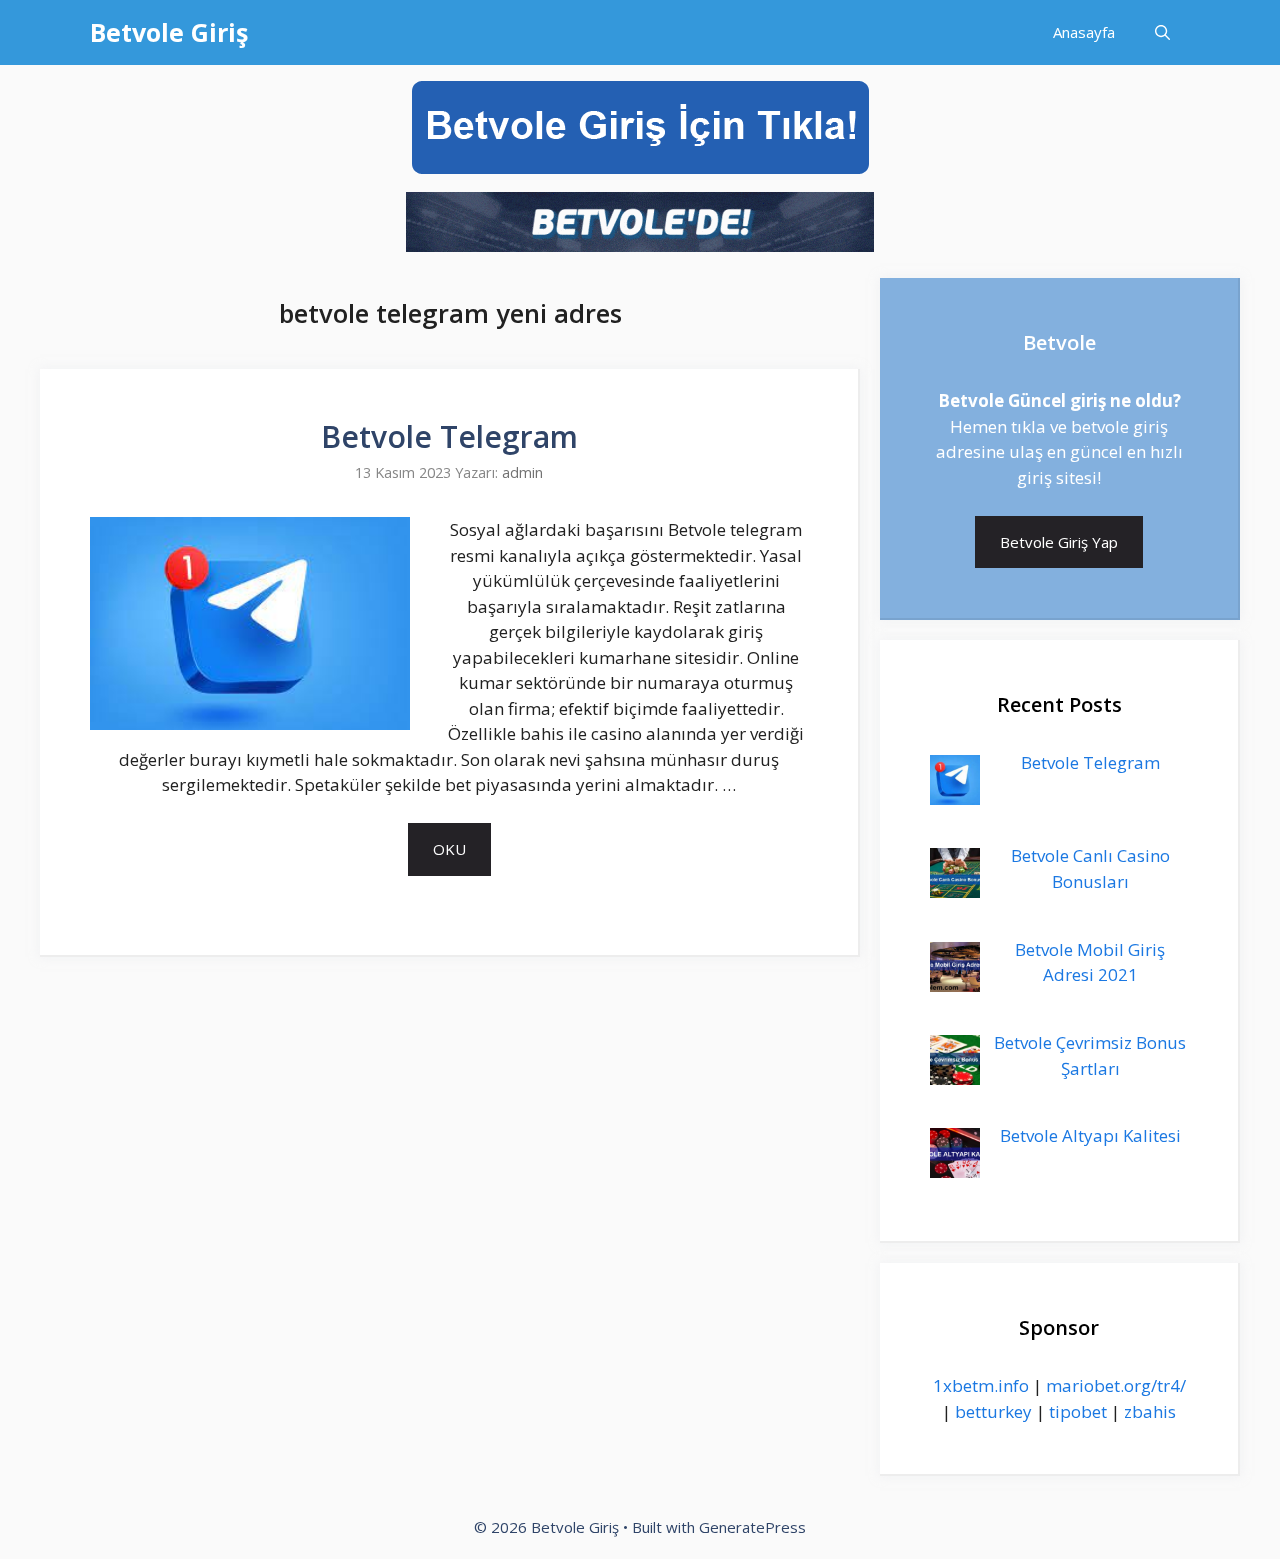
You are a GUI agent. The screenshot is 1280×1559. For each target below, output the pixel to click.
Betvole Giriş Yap (1059, 542)
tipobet (1078, 1411)
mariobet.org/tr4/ (1116, 1385)
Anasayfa (1084, 32)
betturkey (993, 1411)
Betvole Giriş (169, 32)
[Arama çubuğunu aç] (1162, 32)
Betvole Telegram (449, 436)
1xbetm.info (981, 1385)
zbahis (1150, 1411)
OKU (449, 849)
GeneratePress (752, 1527)
